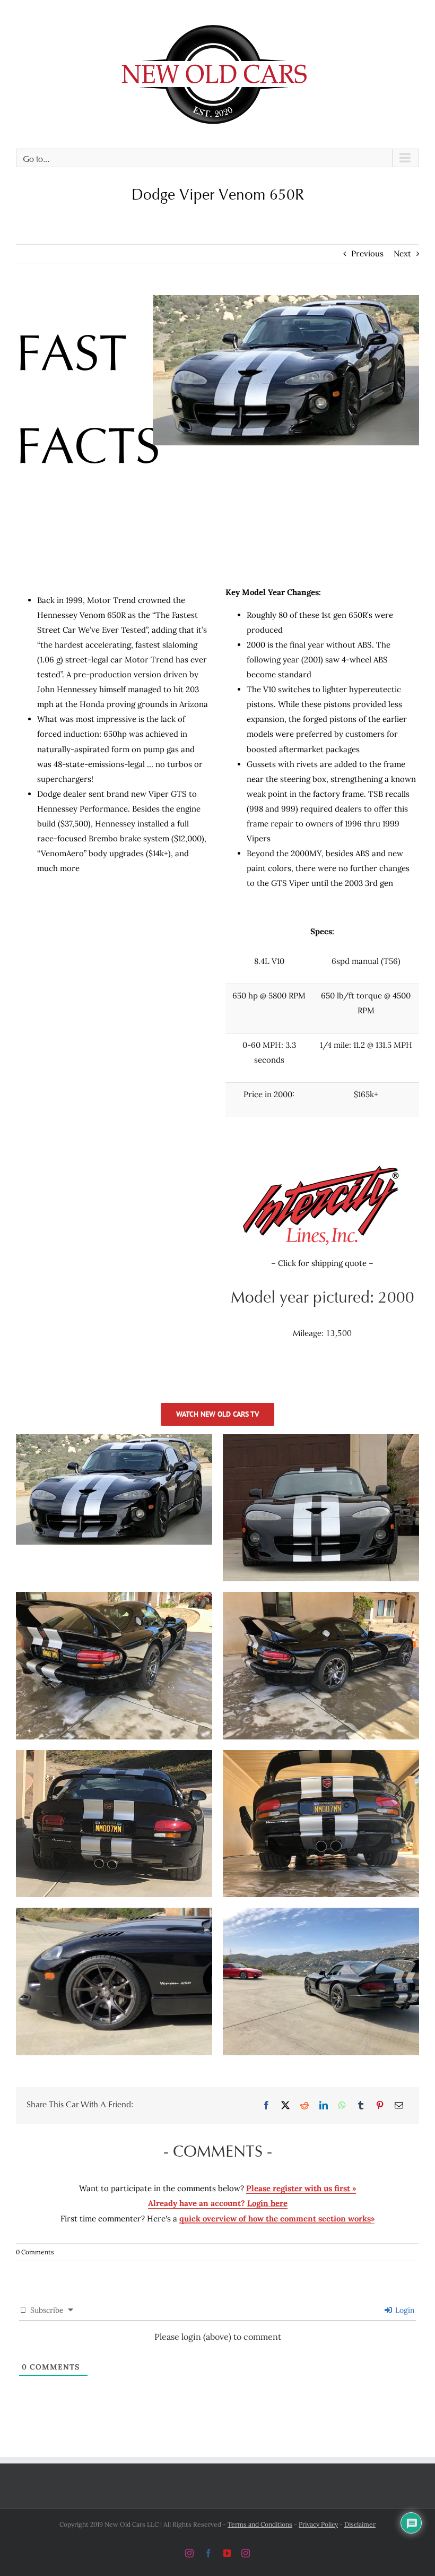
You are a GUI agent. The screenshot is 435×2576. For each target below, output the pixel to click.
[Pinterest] (380, 2106)
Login (404, 2310)
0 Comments (35, 2252)
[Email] (399, 2106)
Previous (367, 253)
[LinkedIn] (324, 2106)
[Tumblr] (361, 2106)
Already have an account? (218, 2203)
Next (402, 253)
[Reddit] (304, 2106)
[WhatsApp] (342, 2106)
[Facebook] (266, 2106)
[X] (285, 2106)
